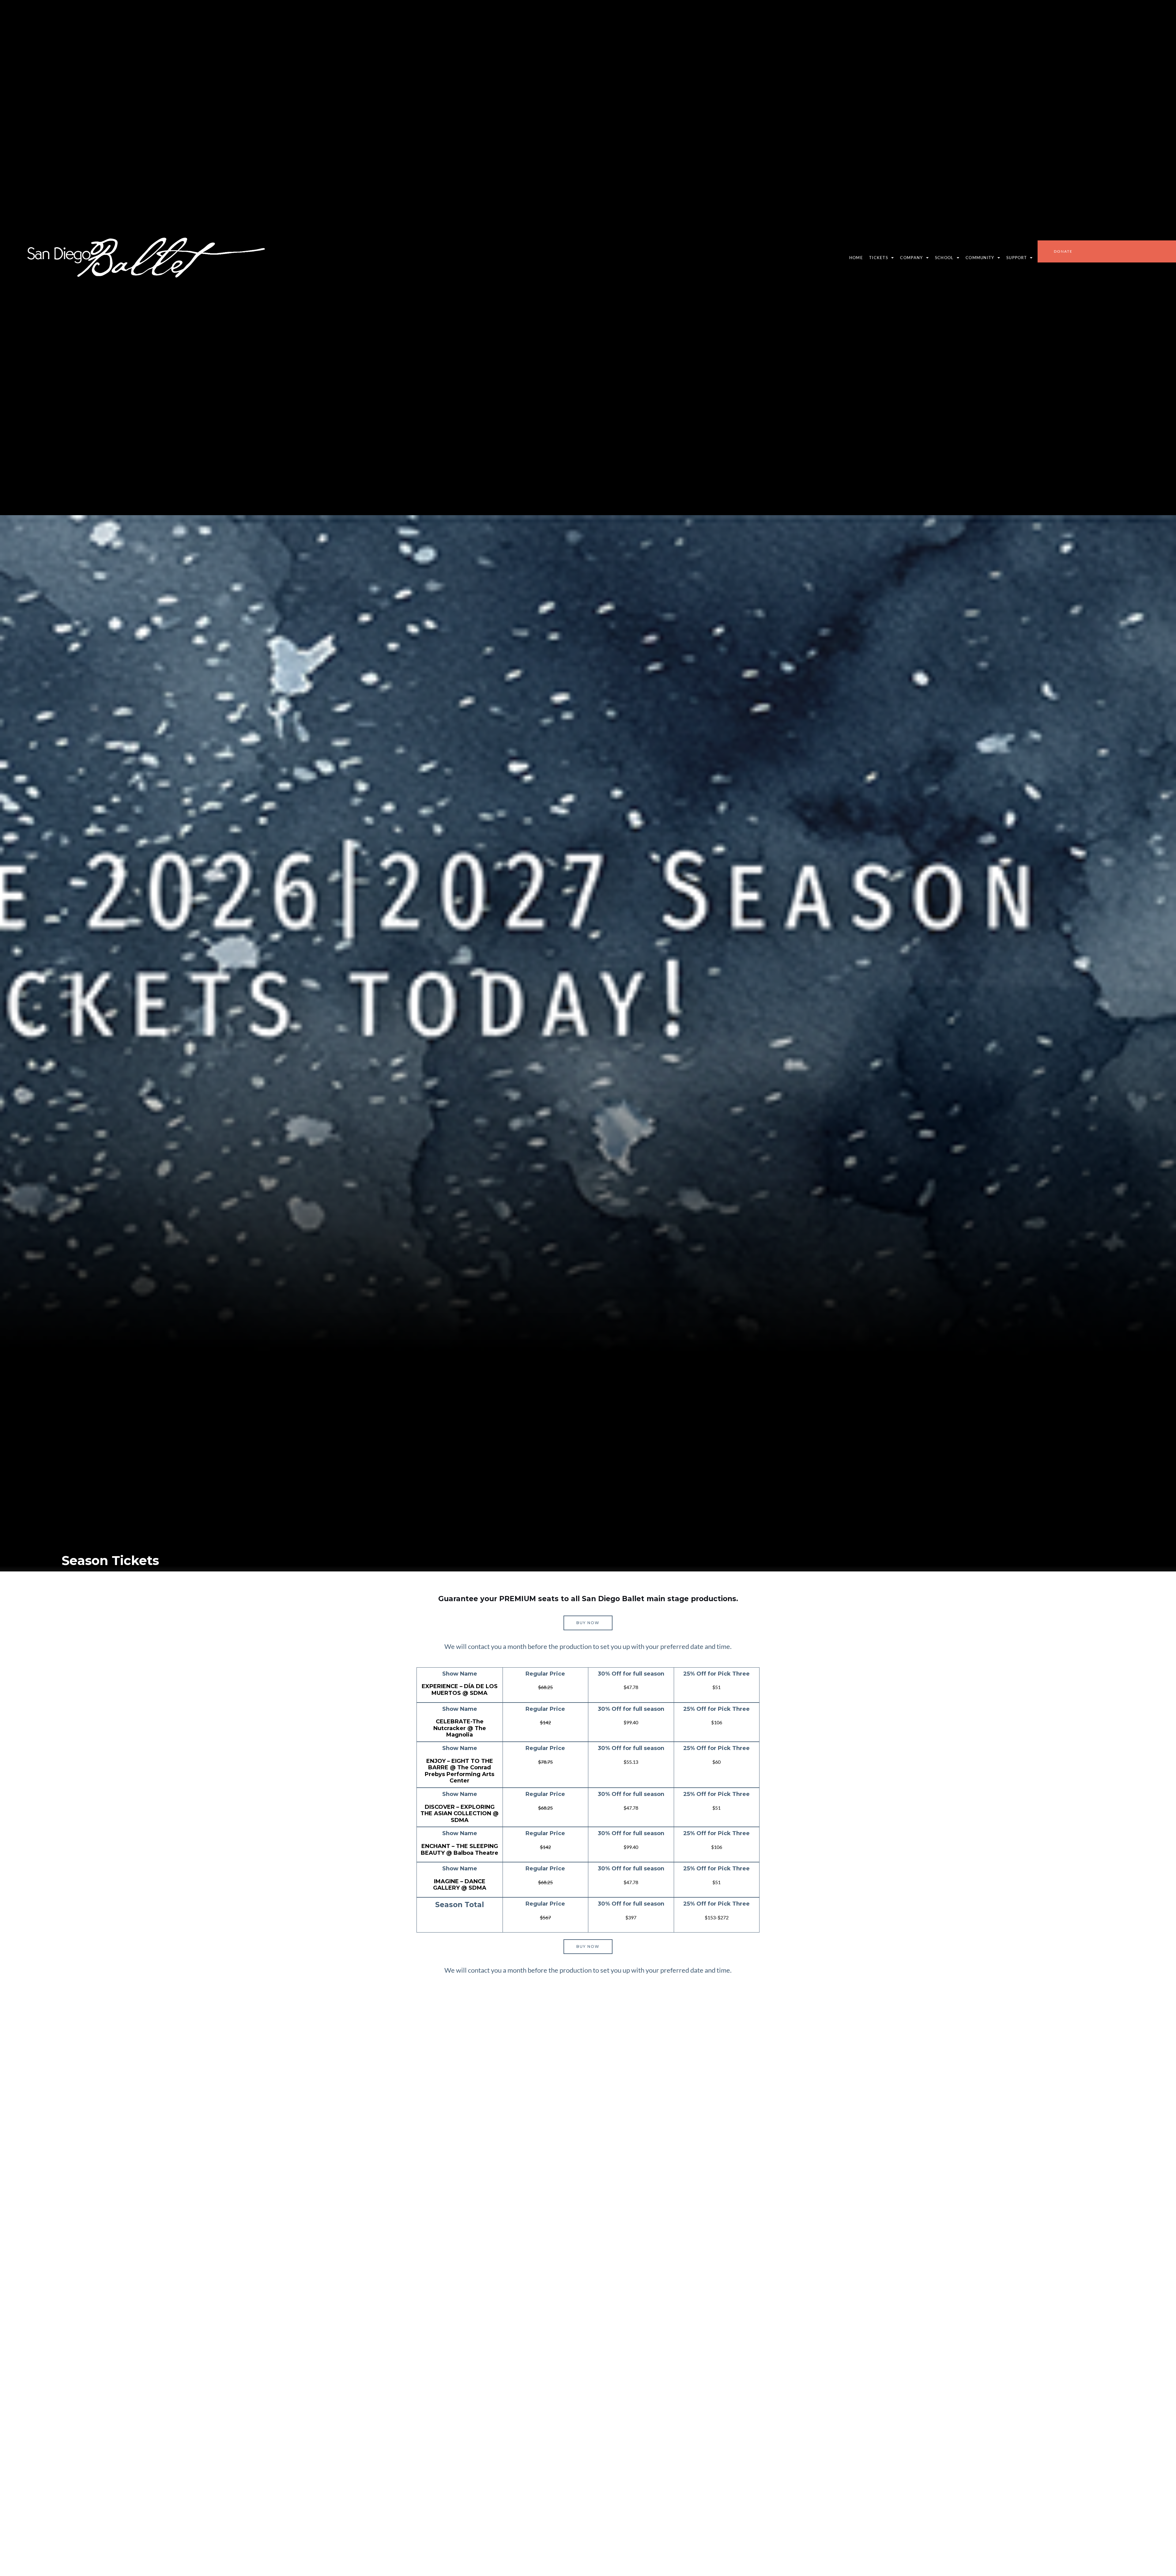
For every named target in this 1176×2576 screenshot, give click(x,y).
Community (980, 258)
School (944, 258)
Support (1017, 258)
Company (911, 258)
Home (856, 258)
